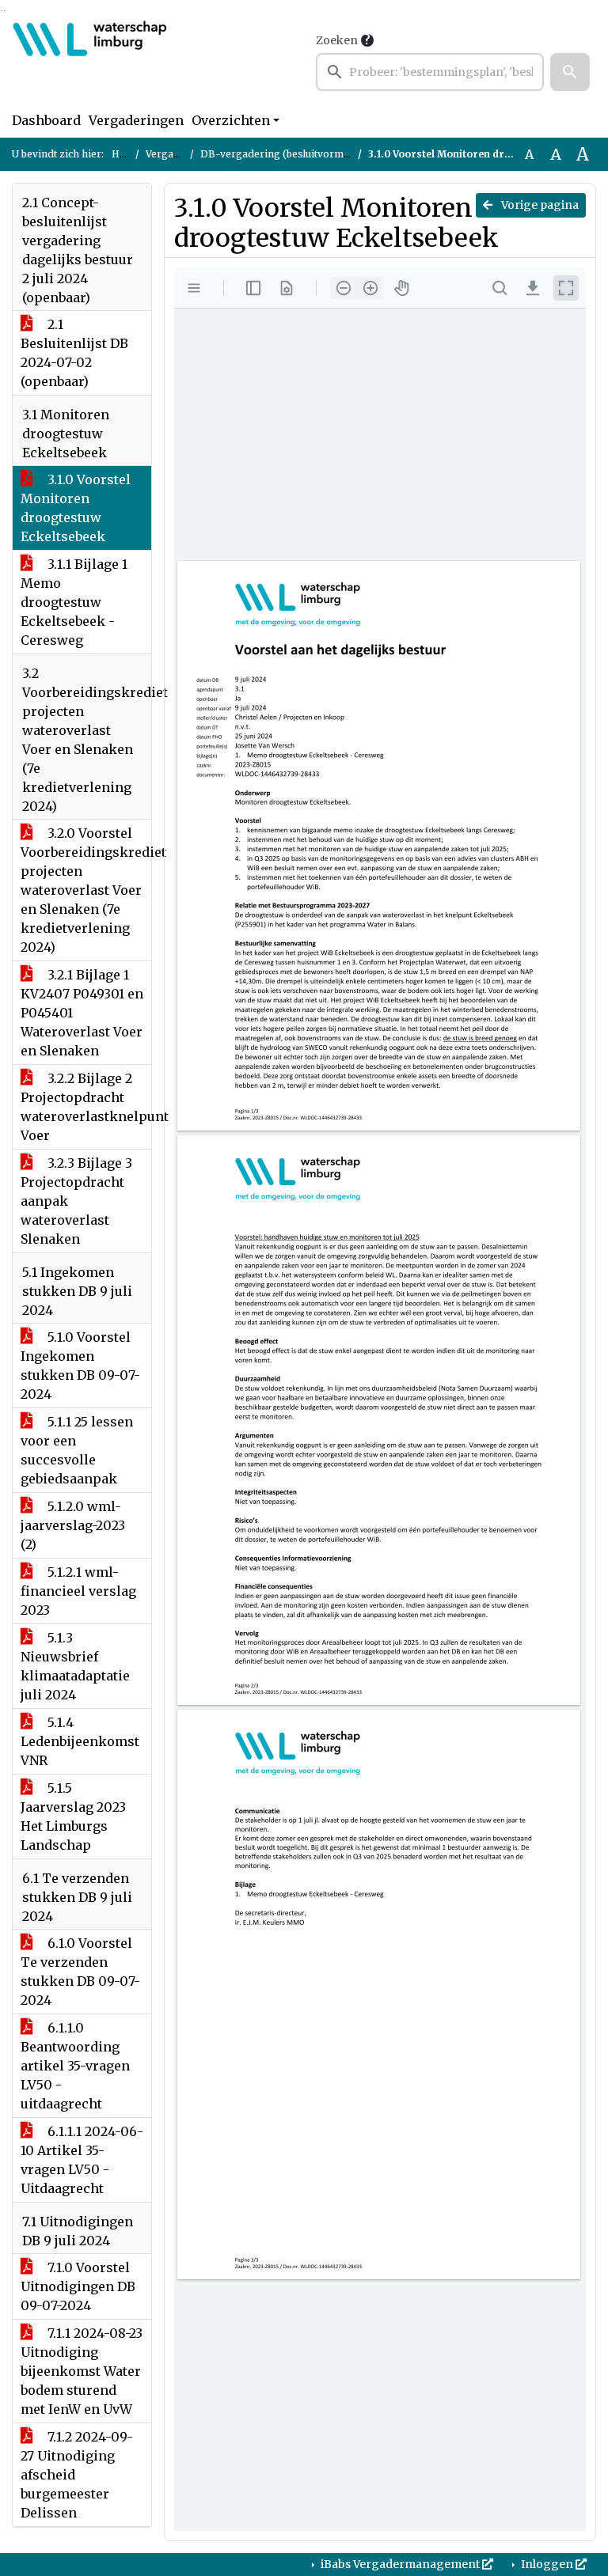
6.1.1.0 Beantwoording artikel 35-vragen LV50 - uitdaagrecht (75, 2066)
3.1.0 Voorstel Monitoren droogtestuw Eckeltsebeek (76, 508)
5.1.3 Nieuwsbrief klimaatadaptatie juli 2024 (75, 1666)
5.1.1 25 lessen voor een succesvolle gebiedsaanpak (77, 1450)
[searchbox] (430, 72)
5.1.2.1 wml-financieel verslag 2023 (78, 1591)
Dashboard (46, 120)
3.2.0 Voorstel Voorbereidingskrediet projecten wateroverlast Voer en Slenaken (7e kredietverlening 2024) (86, 890)
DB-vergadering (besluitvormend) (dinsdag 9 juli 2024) (332, 154)
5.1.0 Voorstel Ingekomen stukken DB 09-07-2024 (80, 1366)
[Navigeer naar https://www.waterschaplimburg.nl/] (90, 61)
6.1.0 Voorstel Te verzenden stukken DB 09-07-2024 (80, 1972)
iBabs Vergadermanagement (400, 2564)
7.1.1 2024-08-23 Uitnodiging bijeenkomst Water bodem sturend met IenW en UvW (82, 2371)
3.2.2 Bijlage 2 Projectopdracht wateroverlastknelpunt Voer (86, 1107)
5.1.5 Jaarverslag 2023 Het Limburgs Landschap (73, 1816)
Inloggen (547, 2564)
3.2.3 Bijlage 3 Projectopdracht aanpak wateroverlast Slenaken (76, 1201)
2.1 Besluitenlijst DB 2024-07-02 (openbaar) (74, 353)
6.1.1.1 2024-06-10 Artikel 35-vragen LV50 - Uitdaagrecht (82, 2160)
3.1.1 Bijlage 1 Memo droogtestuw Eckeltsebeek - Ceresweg (74, 602)
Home (126, 154)
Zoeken (337, 40)
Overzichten (231, 120)
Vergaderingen (136, 120)
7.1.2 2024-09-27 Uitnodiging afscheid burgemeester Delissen (77, 2475)
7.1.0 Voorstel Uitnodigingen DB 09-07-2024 (78, 2286)
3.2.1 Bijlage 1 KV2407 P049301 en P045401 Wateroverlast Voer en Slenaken (82, 1013)
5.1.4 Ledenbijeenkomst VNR (80, 1741)
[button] (570, 72)
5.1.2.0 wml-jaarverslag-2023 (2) (73, 1525)
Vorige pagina (539, 205)
